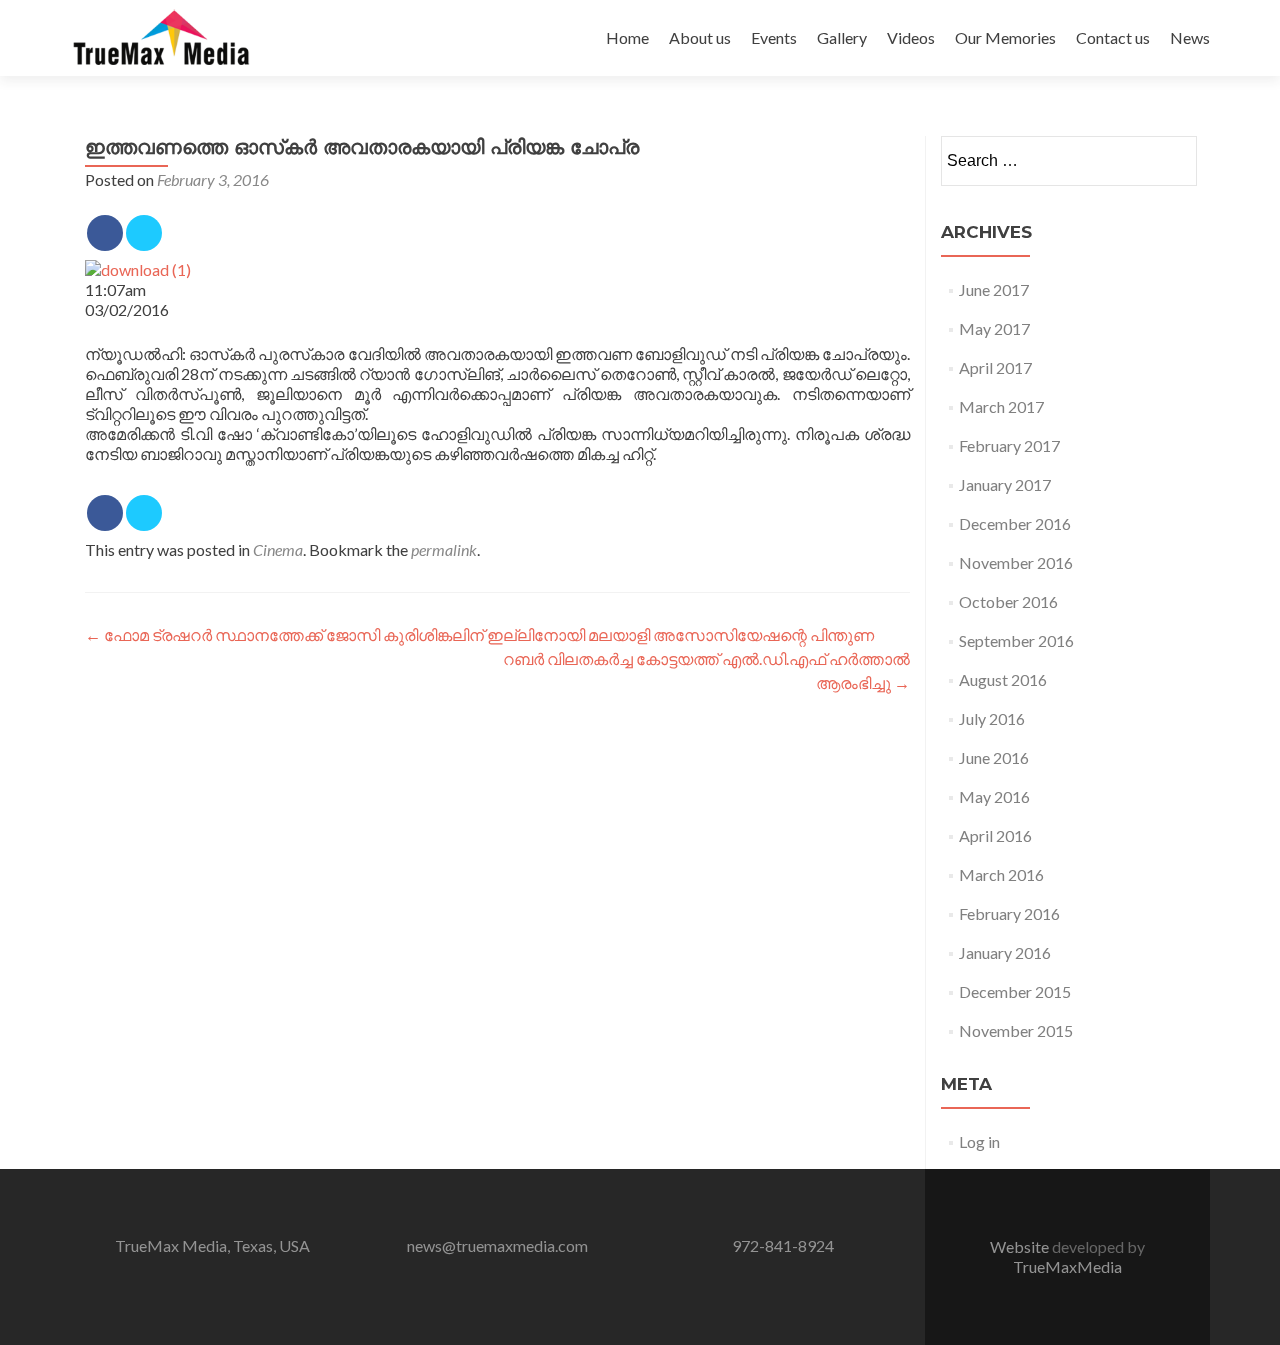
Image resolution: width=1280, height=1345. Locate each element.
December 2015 (1015, 991)
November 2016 (1016, 562)
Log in (979, 1141)
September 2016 (1016, 640)
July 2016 (992, 718)
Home (627, 37)
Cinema (278, 549)
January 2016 (1005, 952)
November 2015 (1016, 1030)
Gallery (842, 37)
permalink (444, 549)
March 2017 (1001, 406)
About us (700, 37)
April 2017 (995, 367)
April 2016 (995, 835)
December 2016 (1015, 523)
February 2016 (1009, 913)
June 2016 (994, 757)
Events (774, 37)
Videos (911, 37)
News (1190, 37)
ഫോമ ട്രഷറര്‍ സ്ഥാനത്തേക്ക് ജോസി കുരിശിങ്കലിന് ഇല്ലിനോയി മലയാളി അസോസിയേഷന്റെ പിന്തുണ (479, 634)
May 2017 (994, 328)
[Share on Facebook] (105, 233)
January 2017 (1005, 484)
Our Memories (1005, 37)
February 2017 (1009, 445)
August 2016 (1003, 679)
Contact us (1113, 37)
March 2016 (1001, 874)
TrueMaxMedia (1067, 1266)
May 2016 (994, 796)
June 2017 (994, 289)
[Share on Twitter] (144, 233)
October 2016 (1008, 601)
